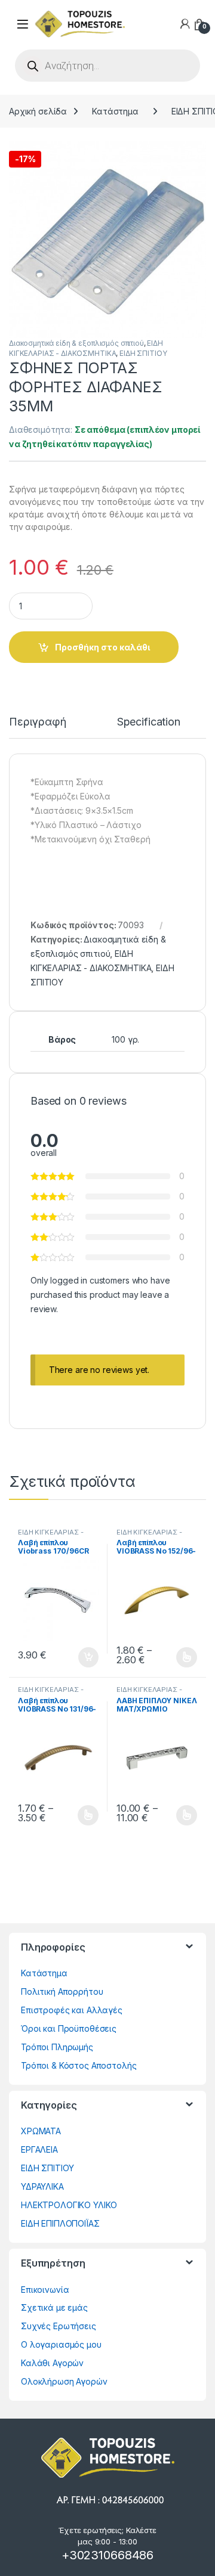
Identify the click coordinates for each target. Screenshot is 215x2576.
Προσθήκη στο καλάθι (102, 647)
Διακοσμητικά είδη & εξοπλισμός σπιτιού (76, 343)
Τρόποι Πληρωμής (57, 2047)
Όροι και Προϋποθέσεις (69, 2028)
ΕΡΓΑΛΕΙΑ (39, 2149)
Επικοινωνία (45, 2290)
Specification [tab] (149, 722)
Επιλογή (181, 1657)
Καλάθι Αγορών (52, 2363)
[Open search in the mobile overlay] (107, 66)
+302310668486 (107, 2555)
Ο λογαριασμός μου (61, 2344)
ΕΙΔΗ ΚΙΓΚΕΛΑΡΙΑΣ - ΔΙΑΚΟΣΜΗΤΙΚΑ (50, 1536)
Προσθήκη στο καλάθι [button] (78, 1657)
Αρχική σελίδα (38, 111)
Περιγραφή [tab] (38, 722)
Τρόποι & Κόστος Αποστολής (79, 2065)
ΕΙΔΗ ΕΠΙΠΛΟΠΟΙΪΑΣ (60, 2223)
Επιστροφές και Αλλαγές (72, 2010)
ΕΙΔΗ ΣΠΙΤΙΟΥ (143, 353)
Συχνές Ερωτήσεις (59, 2326)
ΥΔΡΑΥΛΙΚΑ (42, 2186)
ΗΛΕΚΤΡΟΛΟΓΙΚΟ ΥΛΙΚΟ (69, 2205)
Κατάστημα (115, 111)
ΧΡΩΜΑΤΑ (41, 2131)
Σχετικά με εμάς (54, 2307)
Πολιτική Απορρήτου (62, 1991)
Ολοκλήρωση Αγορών (64, 2381)
